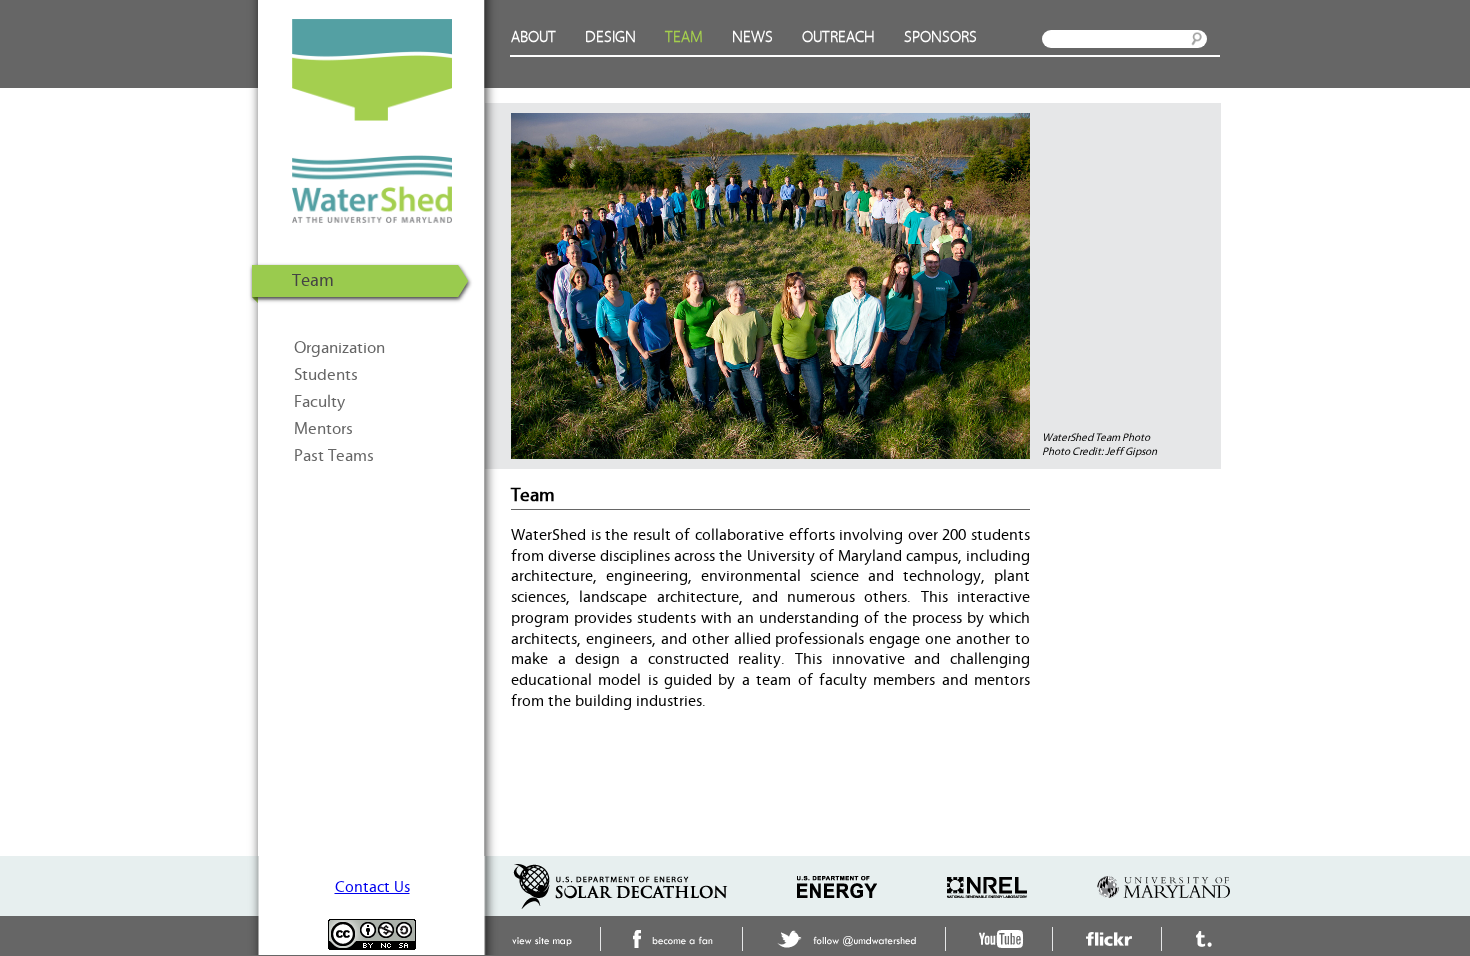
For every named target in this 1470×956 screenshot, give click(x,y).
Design (610, 37)
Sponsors (940, 37)
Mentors (323, 429)
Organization (339, 348)
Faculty (319, 402)
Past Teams (334, 456)
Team (684, 37)
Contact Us (372, 887)
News (752, 37)
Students (326, 375)
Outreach (838, 37)
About (533, 37)
